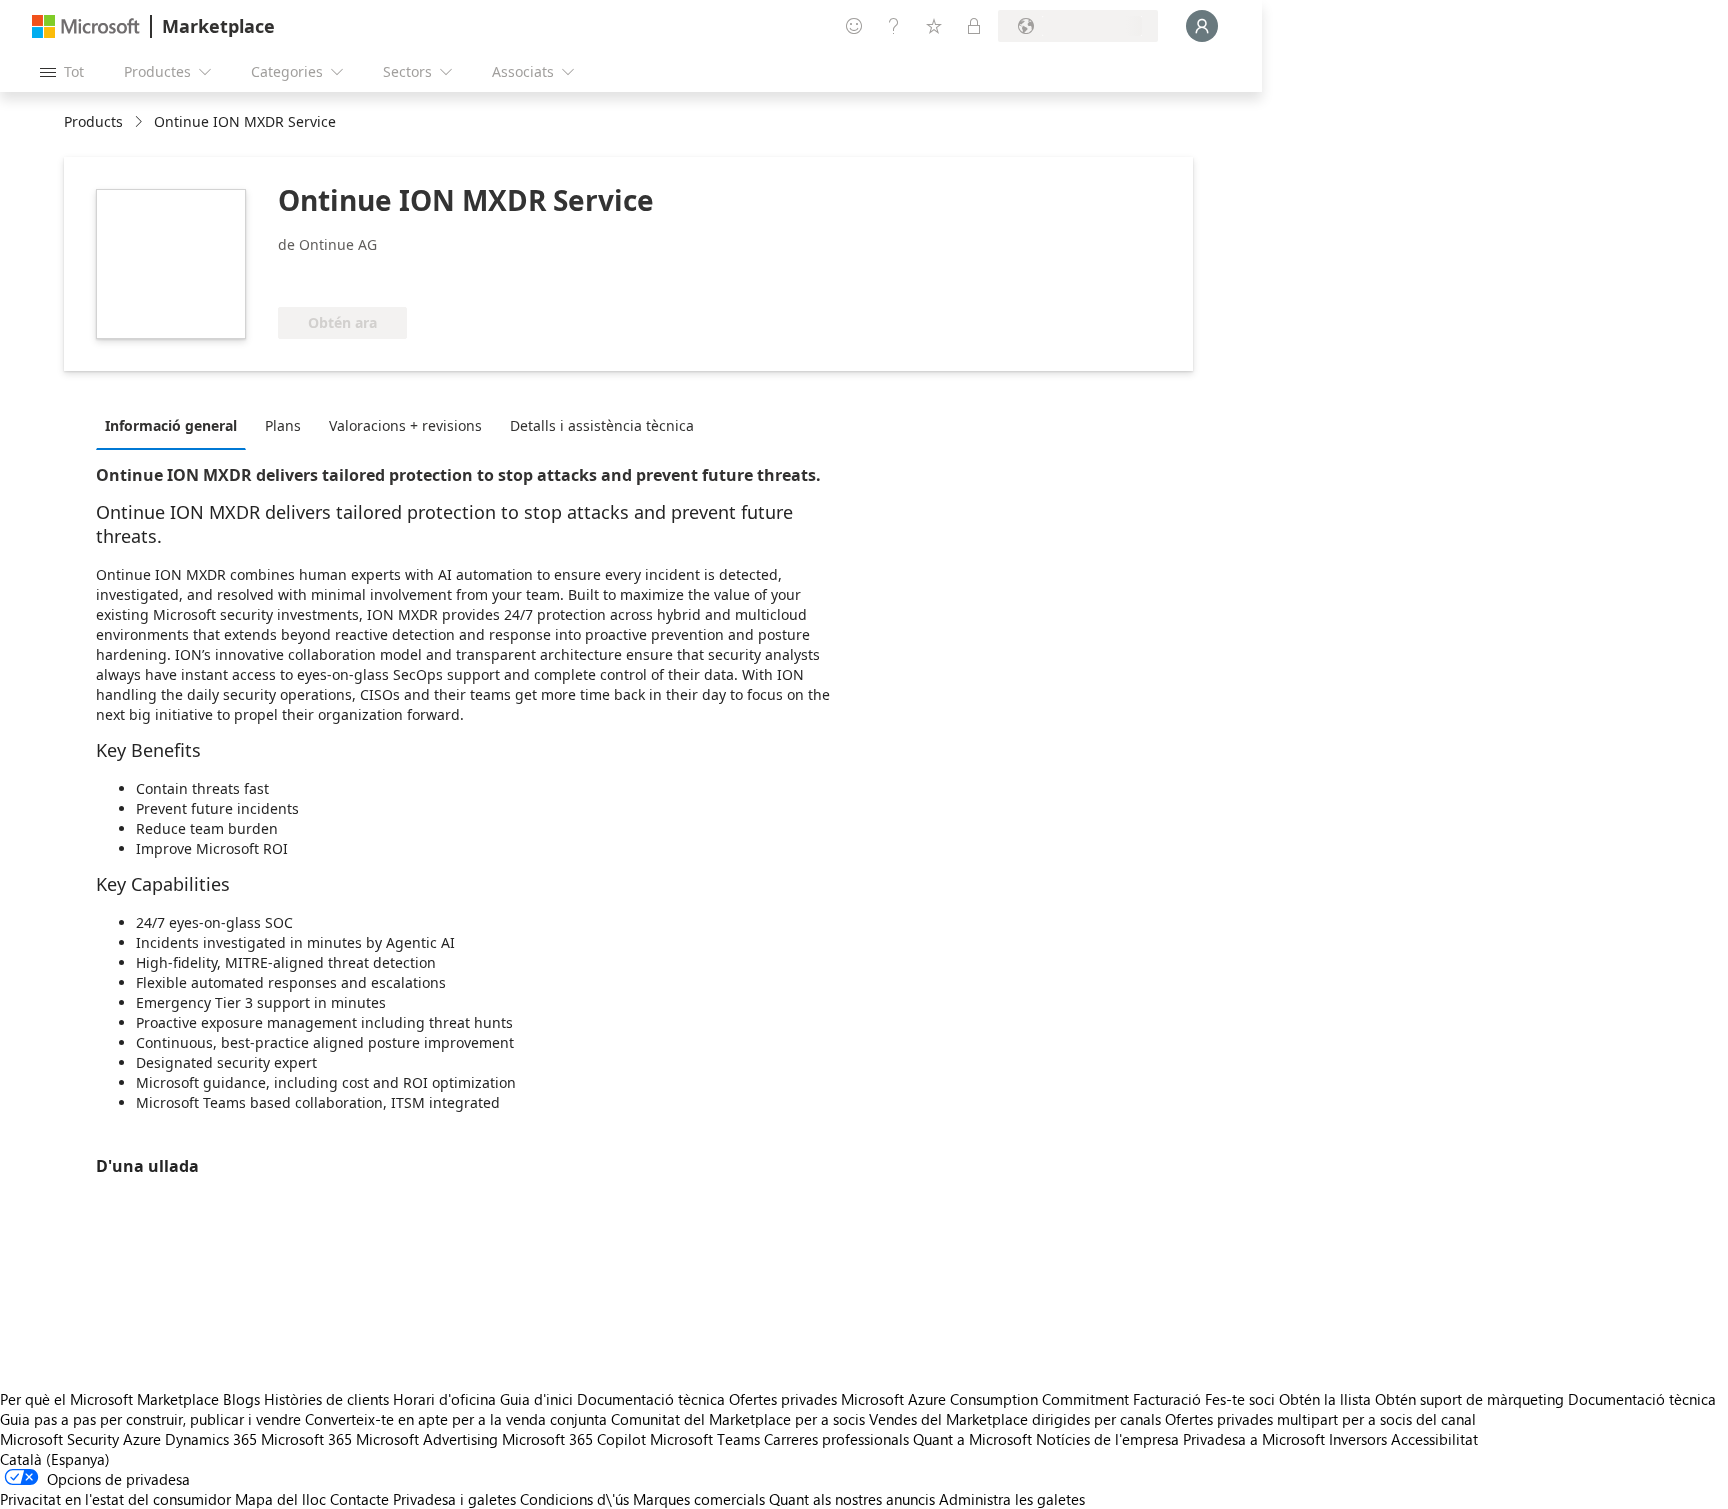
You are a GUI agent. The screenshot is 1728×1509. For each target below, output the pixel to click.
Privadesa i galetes (454, 1499)
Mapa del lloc (280, 1499)
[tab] (176, 425)
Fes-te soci (1240, 1399)
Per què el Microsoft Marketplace (109, 1399)
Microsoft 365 (306, 1439)
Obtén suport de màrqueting (1469, 1399)
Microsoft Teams (705, 1439)
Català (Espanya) (55, 1459)
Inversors (1358, 1439)
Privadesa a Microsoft (1254, 1439)
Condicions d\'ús (574, 1499)
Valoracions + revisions (405, 425)
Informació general (171, 425)
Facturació (1167, 1399)
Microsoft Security (59, 1439)
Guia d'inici (536, 1399)
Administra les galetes (1012, 1499)
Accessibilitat (1434, 1439)
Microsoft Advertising (427, 1439)
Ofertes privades (783, 1399)
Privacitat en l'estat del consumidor (115, 1499)
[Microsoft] (86, 26)
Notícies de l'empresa (1107, 1439)
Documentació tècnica (651, 1399)
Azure (142, 1439)
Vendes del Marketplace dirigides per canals (1015, 1419)
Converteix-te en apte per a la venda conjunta (456, 1419)
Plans (283, 425)
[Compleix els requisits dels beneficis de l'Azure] (359, 277)
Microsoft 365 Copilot (574, 1439)
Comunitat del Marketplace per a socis (738, 1419)
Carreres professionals (836, 1439)
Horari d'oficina (444, 1399)
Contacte (359, 1499)
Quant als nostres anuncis (852, 1499)
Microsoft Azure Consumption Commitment (987, 1399)
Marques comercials (699, 1499)
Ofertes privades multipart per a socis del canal (1320, 1419)
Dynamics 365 (211, 1439)
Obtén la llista (1325, 1399)
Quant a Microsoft (972, 1439)
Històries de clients (326, 1399)
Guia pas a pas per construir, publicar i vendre (150, 1419)
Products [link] (93, 121)
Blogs (241, 1399)
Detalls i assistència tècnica (602, 425)
